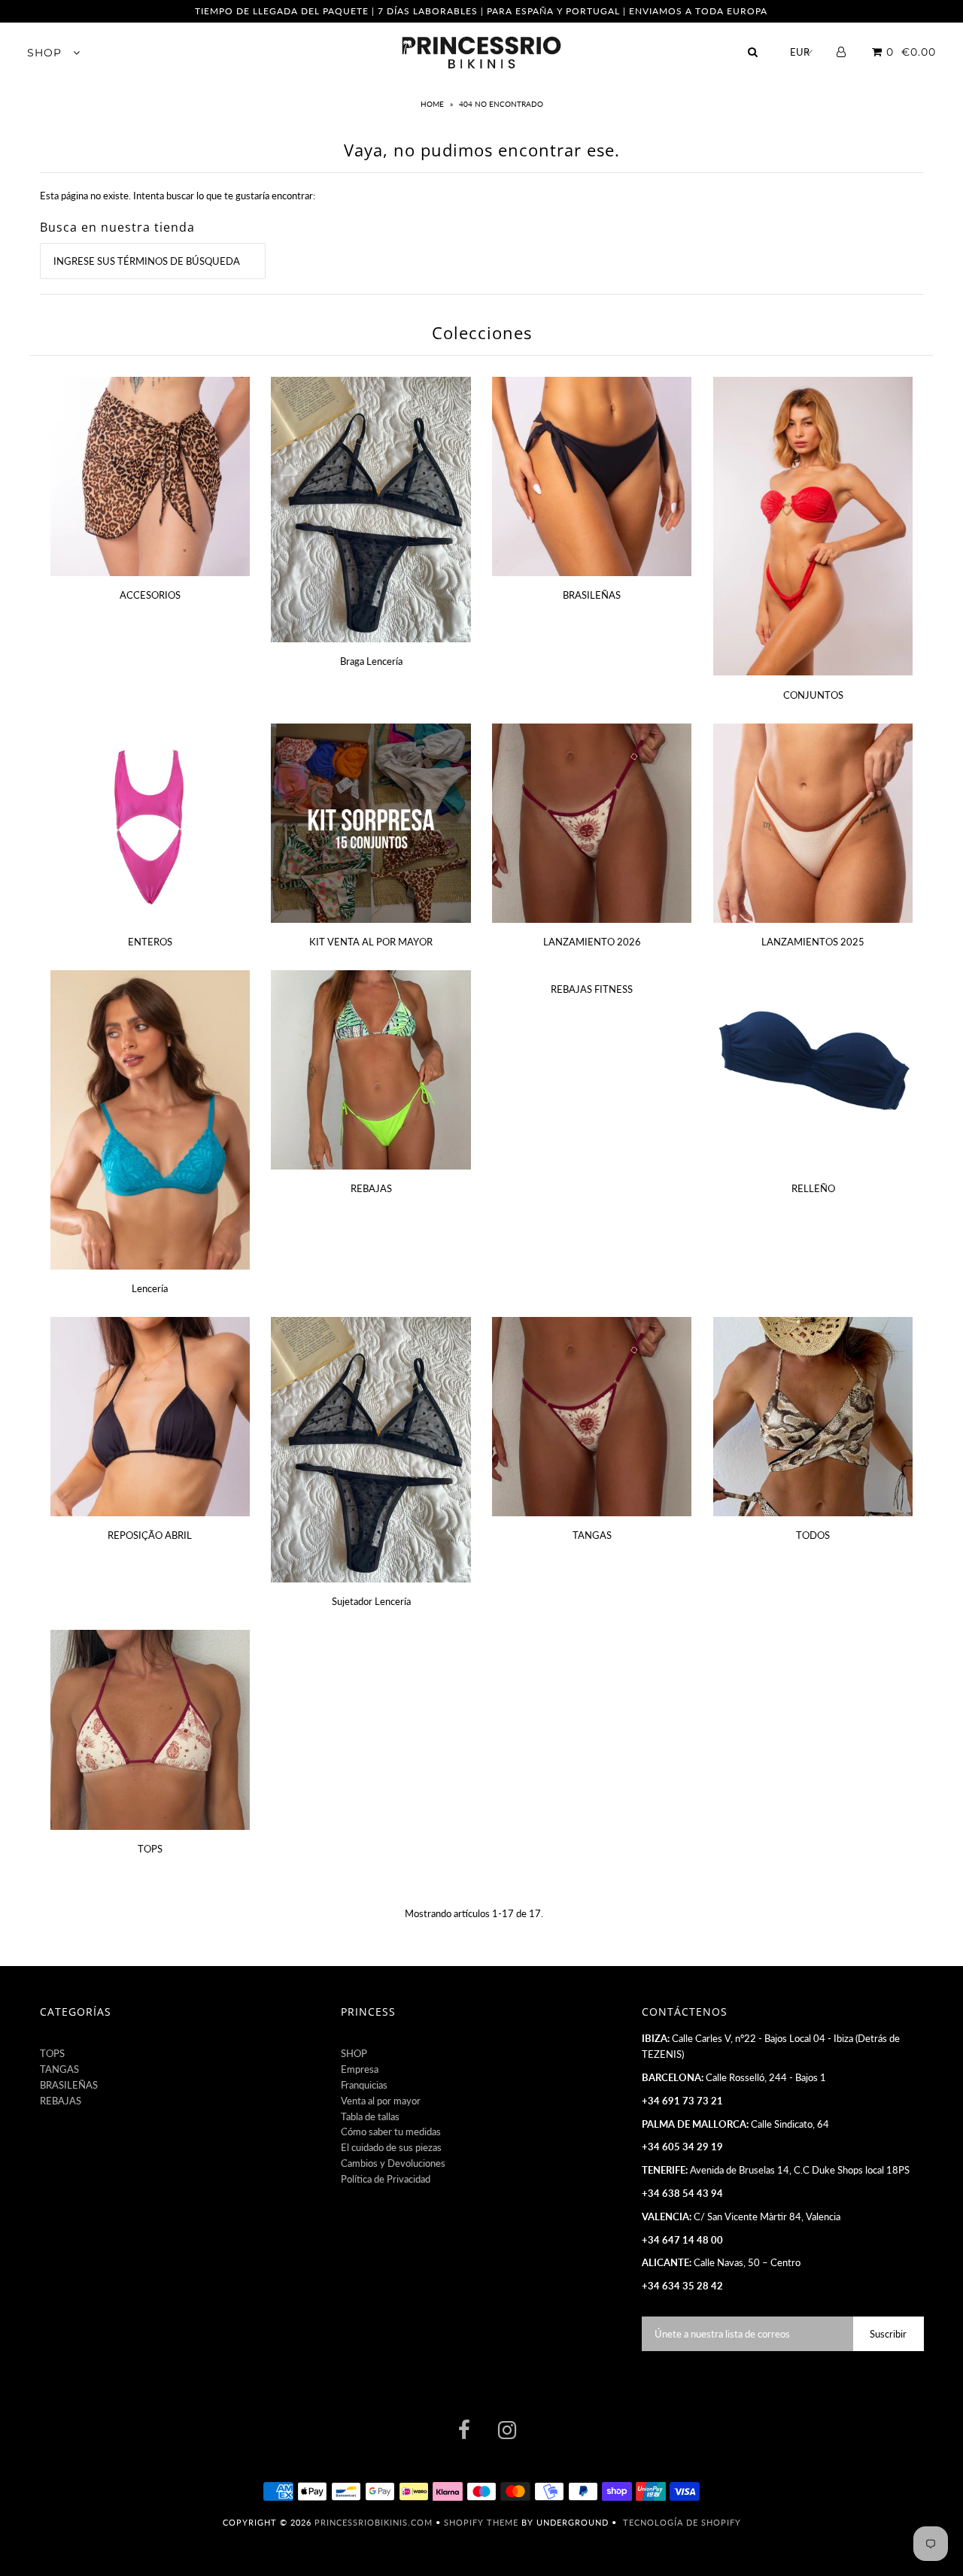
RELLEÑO (813, 1188)
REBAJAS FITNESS (592, 989)
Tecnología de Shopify (682, 2522)
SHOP (46, 53)
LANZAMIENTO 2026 (592, 942)
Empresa (360, 2069)
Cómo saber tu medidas (391, 2131)
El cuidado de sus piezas (391, 2147)
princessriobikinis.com (374, 2522)
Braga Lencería (371, 661)
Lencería (150, 1288)
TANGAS (592, 1535)
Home (433, 104)
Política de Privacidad (386, 2179)
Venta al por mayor (381, 2101)
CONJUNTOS (813, 695)
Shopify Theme (481, 2522)
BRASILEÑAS (592, 595)
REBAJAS (371, 1188)
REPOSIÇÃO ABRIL (150, 1535)
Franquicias (364, 2085)
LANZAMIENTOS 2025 (813, 942)
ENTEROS (150, 942)
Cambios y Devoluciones (393, 2163)
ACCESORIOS (150, 595)
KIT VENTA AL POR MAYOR (371, 942)
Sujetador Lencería (371, 1601)
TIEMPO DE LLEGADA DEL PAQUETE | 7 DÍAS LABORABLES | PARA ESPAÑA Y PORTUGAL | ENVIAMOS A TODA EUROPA (481, 11)
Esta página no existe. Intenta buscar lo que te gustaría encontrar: (178, 196)
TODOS (813, 1535)
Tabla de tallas (370, 2116)
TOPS (150, 1849)
